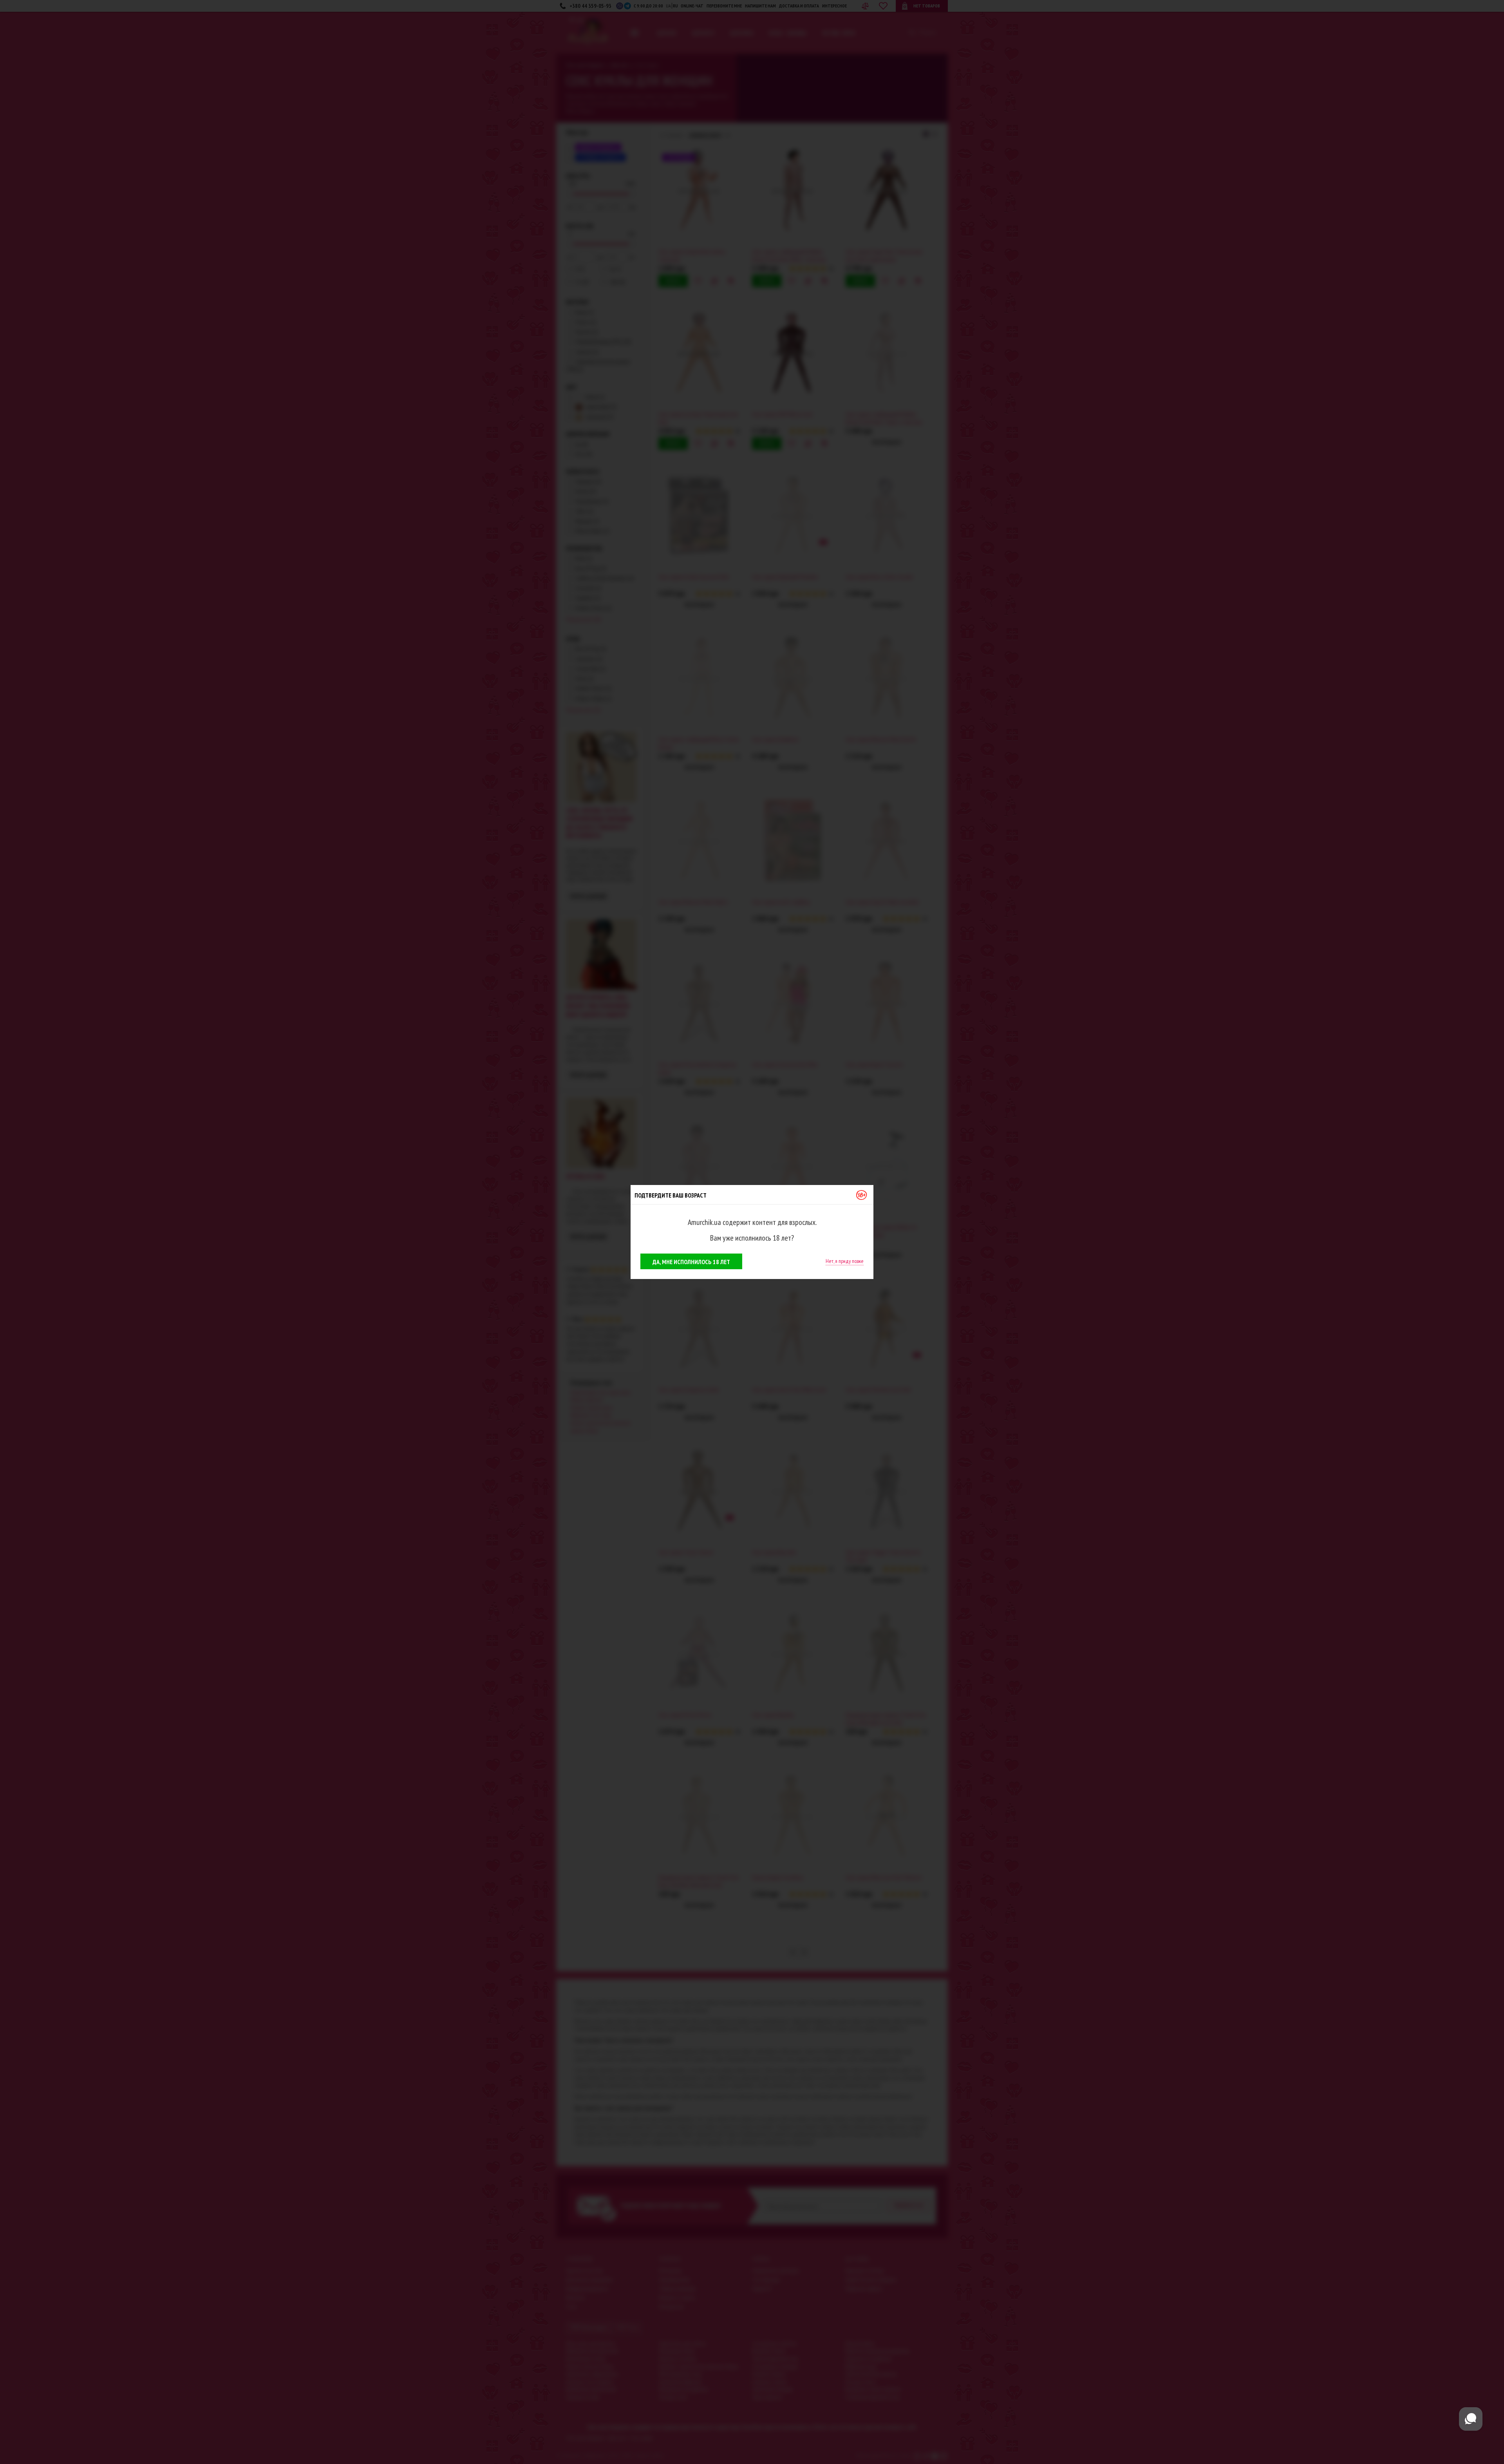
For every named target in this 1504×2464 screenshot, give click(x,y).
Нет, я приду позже (845, 1261)
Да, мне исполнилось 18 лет (691, 1262)
